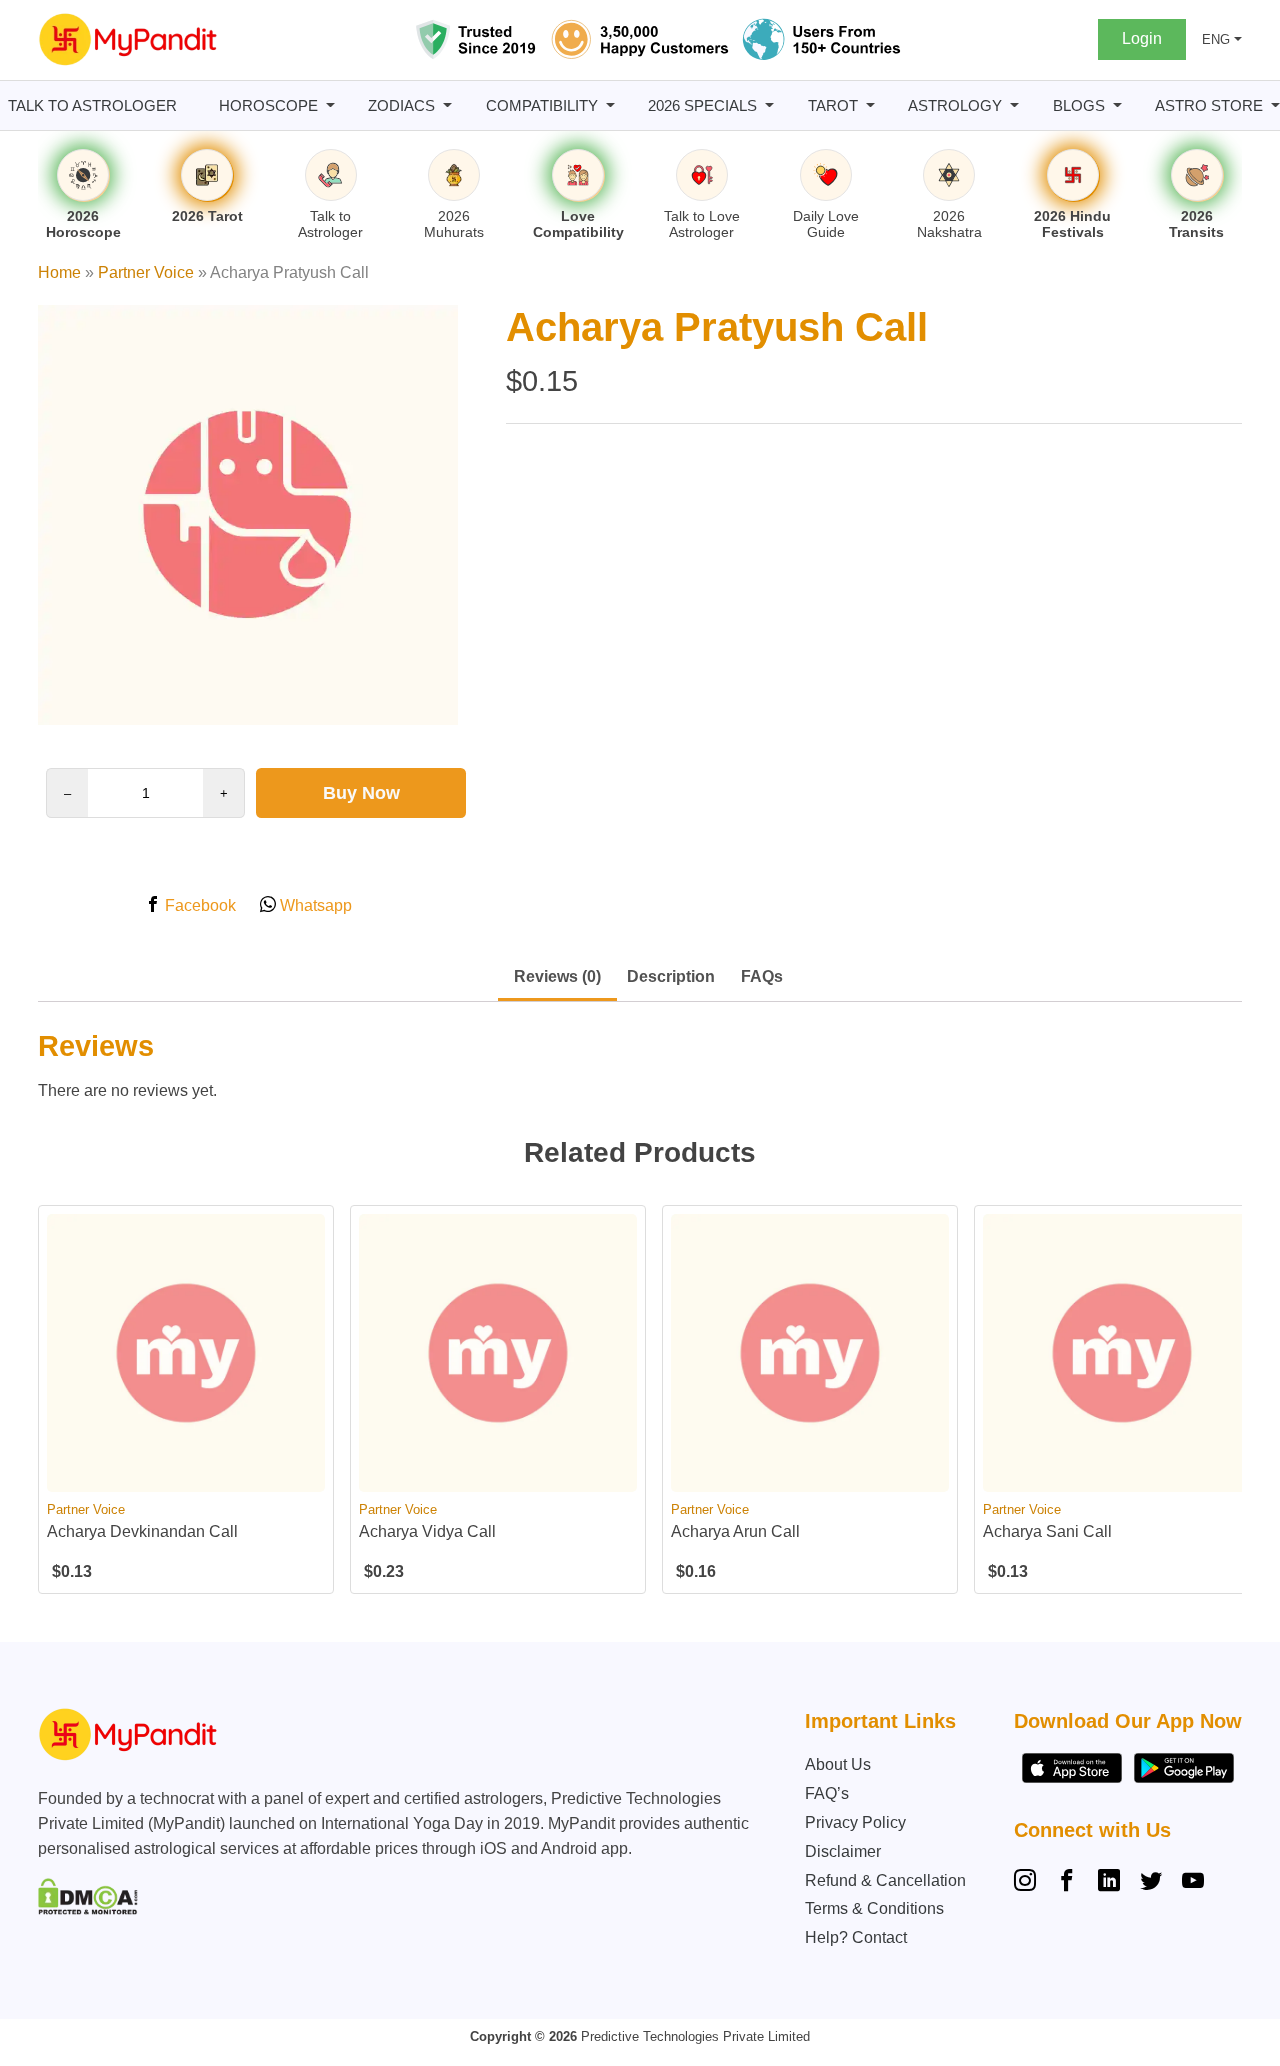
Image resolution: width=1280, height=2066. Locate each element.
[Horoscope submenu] (330, 105)
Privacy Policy (855, 1822)
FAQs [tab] (762, 976)
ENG (1216, 39)
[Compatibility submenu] (610, 105)
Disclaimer (843, 1851)
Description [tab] (671, 976)
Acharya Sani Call (1047, 1531)
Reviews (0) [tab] (557, 976)
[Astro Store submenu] (1275, 105)
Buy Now (361, 793)
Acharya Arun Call (735, 1531)
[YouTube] (1193, 1883)
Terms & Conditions (874, 1908)
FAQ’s (827, 1793)
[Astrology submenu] (1014, 105)
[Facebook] (1067, 1883)
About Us (838, 1764)
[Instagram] (1029, 1883)
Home (59, 272)
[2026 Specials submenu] (769, 105)
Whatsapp (314, 905)
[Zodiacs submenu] (447, 105)
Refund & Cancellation (885, 1880)
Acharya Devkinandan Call (142, 1531)
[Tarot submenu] (870, 105)
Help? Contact (856, 1937)
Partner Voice (146, 272)
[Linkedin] (1109, 1883)
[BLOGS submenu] (1117, 105)
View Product (186, 1474)
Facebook (198, 905)
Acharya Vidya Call (427, 1531)
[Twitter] (1151, 1883)
